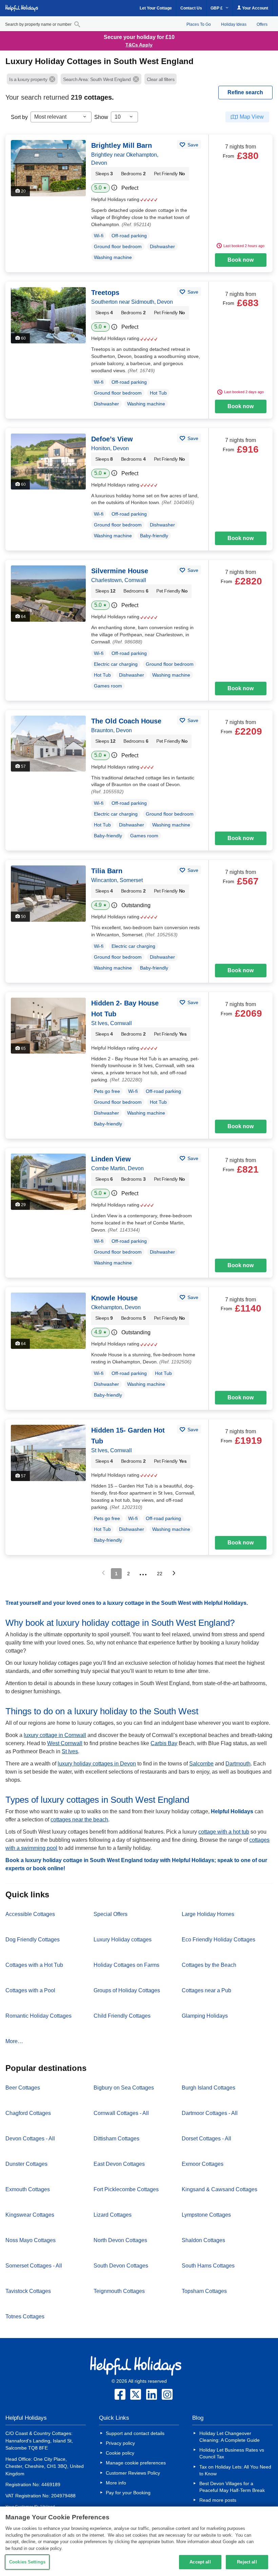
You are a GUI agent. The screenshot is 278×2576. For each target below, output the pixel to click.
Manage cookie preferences (136, 2463)
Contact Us (191, 8)
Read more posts (218, 2500)
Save (192, 145)
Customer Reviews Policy (133, 2473)
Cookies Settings (27, 2562)
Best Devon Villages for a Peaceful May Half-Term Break (232, 2487)
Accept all (200, 2562)
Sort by (19, 117)
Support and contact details (135, 2433)
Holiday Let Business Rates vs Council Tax (232, 2453)
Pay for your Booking (128, 2493)
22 (160, 1574)
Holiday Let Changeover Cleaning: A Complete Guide (230, 2437)
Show (101, 117)
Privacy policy (120, 2443)
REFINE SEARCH (245, 92)
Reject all (247, 2562)
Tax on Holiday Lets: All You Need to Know (235, 2470)
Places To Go (199, 24)
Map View (252, 117)
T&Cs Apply (139, 45)
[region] (139, 2541)
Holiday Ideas (234, 24)
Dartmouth (238, 1764)
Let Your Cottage (156, 8)
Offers (262, 24)
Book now (241, 260)
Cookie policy (120, 2453)
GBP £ (217, 8)
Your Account (255, 8)
